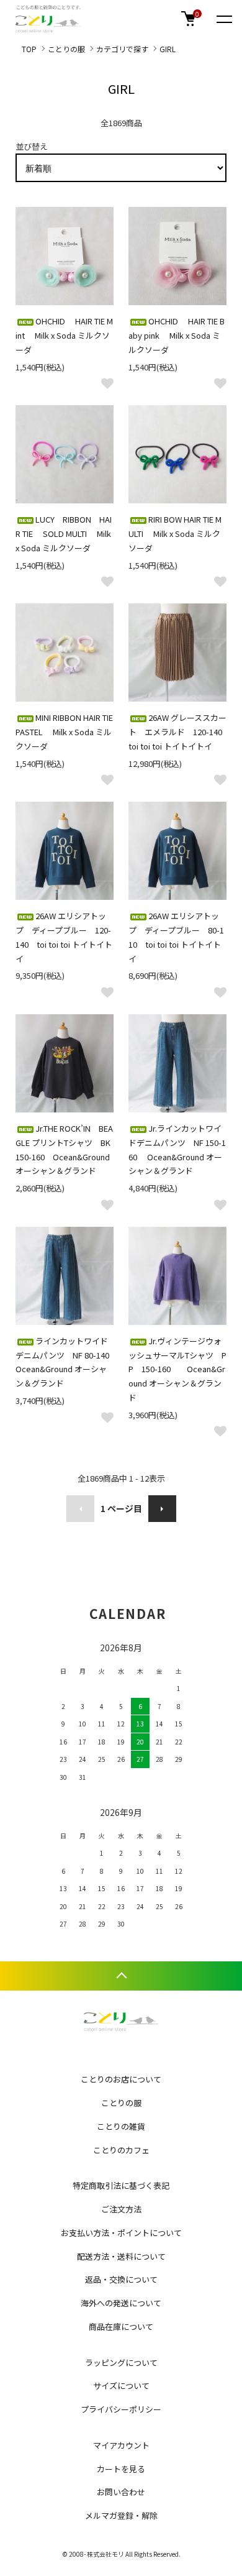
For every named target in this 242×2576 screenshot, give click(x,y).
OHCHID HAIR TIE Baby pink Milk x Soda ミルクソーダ (177, 335)
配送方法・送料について (121, 2256)
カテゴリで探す (122, 49)
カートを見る (121, 2469)
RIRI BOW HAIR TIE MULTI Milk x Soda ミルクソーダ (175, 534)
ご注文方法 (121, 2209)
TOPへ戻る (121, 1976)
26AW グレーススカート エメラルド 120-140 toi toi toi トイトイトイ (179, 732)
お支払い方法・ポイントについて (121, 2233)
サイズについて (121, 2386)
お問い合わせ (121, 2492)
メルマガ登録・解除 (121, 2515)
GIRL (168, 49)
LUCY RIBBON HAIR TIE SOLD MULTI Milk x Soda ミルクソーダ (64, 534)
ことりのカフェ (121, 2150)
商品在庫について (121, 2326)
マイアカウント (121, 2445)
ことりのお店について (121, 2079)
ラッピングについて (121, 2363)
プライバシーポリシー (121, 2409)
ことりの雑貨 (121, 2126)
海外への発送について (121, 2303)
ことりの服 (66, 49)
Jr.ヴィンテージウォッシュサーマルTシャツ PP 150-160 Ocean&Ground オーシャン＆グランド (177, 1369)
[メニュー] (223, 19)
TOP (29, 49)
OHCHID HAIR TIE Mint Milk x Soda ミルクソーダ (64, 335)
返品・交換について (121, 2279)
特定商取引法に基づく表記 (121, 2185)
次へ (162, 1509)
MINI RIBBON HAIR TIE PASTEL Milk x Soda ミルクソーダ (64, 732)
